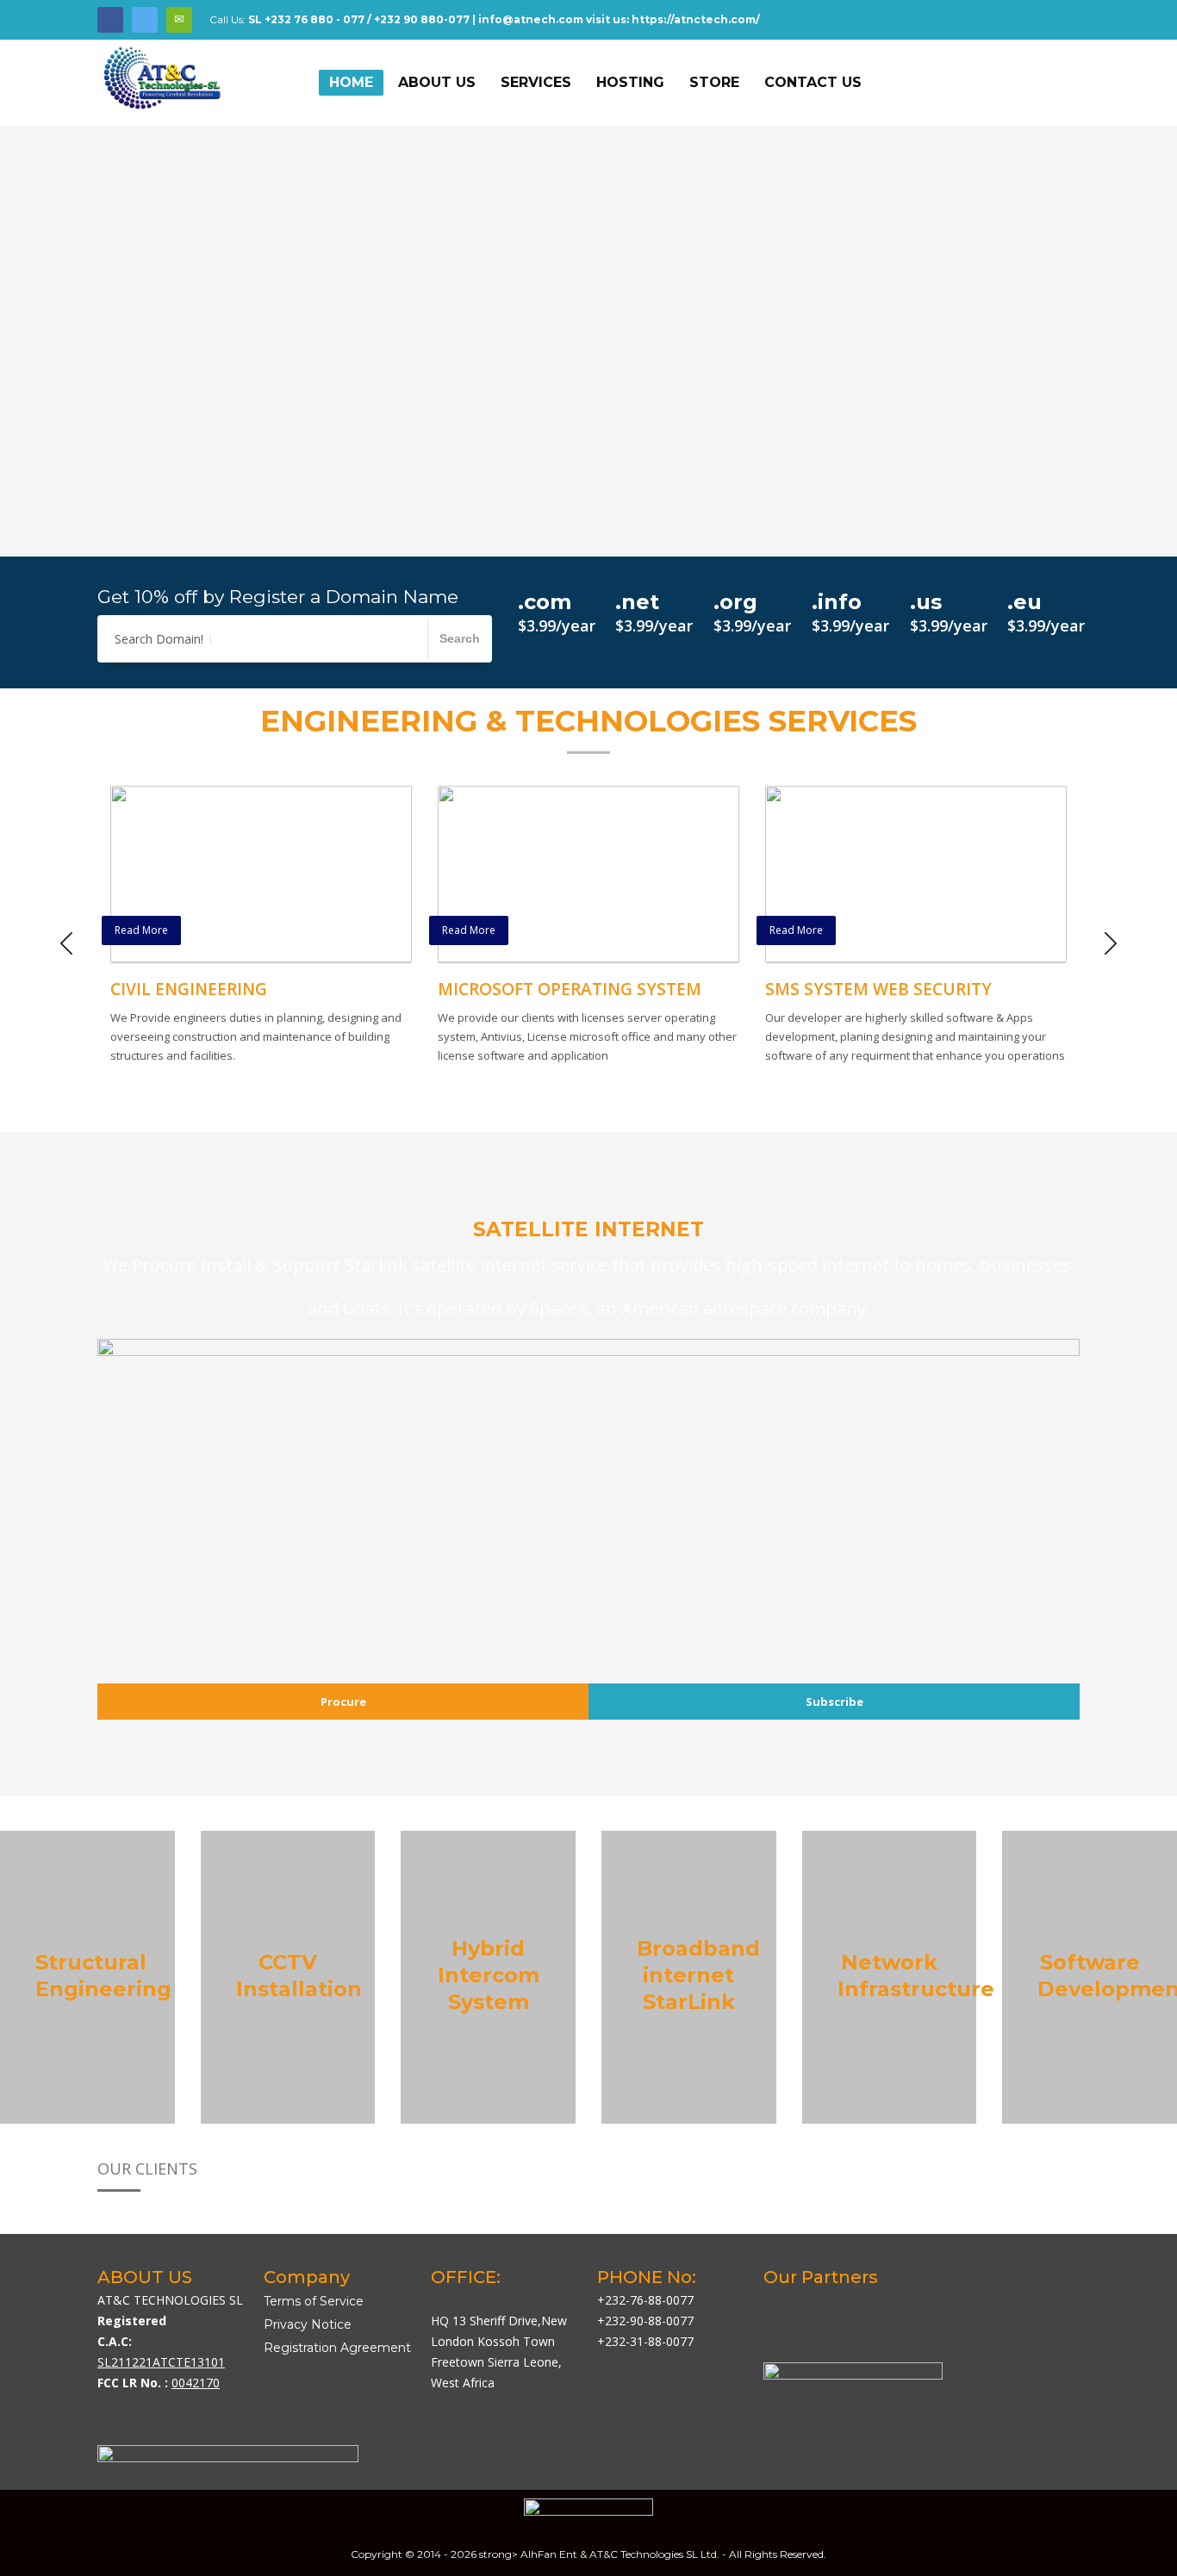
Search (460, 638)
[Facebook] (110, 20)
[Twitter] (145, 20)
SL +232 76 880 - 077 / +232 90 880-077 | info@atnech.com (416, 19)
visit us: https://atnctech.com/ (673, 19)
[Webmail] (179, 20)
